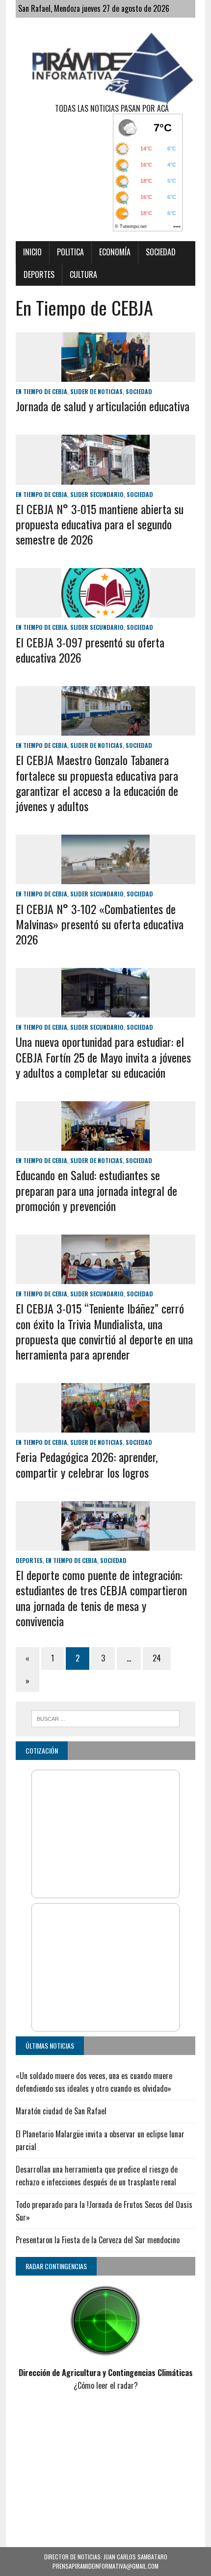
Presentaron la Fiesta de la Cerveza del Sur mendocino (98, 2240)
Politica (70, 252)
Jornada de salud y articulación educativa (103, 406)
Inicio (32, 252)
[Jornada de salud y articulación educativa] (105, 375)
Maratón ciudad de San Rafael (61, 2111)
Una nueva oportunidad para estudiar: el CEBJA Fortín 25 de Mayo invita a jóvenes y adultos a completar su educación (103, 1057)
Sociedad (161, 252)
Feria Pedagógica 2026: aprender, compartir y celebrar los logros (87, 1464)
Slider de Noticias (96, 391)
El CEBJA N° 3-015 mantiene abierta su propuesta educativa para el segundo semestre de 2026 (100, 524)
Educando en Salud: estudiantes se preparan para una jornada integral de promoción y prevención (96, 1190)
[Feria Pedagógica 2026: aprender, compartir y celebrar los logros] (105, 1426)
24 (157, 1658)
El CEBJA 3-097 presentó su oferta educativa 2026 (90, 650)
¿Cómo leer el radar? (106, 2385)
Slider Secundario (97, 494)
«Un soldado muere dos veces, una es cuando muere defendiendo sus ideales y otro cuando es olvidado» (94, 2082)
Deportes (39, 274)
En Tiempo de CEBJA (41, 391)
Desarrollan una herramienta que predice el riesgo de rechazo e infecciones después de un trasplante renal (97, 2176)
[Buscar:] (106, 1717)
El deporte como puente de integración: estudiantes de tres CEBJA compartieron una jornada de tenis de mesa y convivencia (101, 1598)
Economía (115, 252)
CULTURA (83, 274)
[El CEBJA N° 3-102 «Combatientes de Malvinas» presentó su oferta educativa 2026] (105, 878)
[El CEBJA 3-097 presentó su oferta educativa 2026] (105, 611)
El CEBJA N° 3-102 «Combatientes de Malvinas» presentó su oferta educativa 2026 (100, 924)
